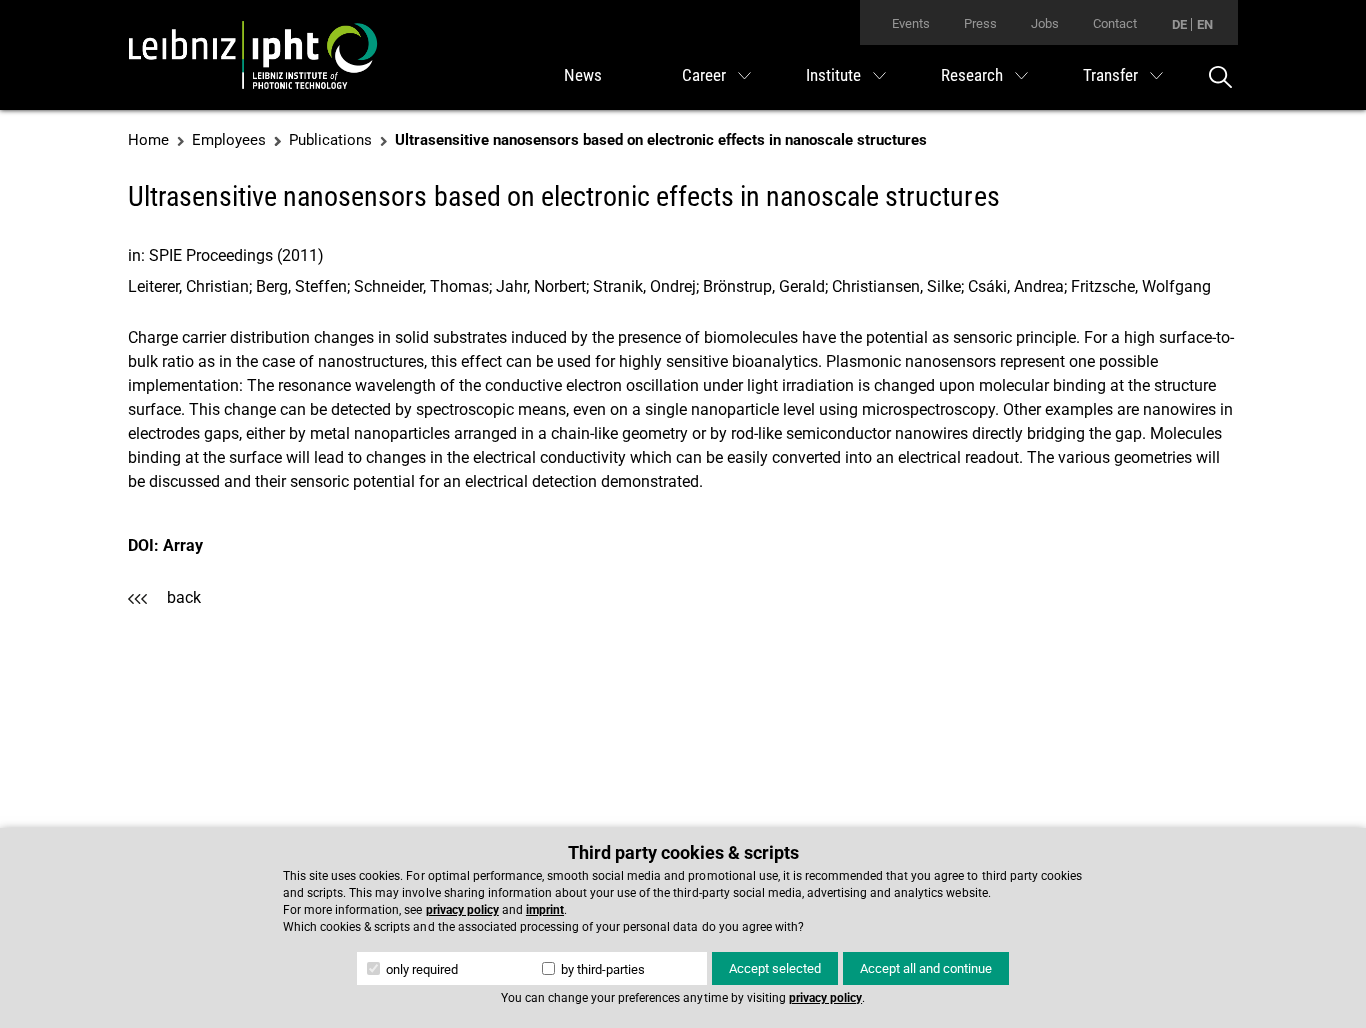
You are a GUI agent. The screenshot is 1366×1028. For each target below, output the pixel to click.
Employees (229, 140)
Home (148, 140)
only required (420, 969)
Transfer (1110, 75)
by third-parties (601, 969)
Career (704, 75)
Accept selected (775, 968)
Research (972, 75)
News (583, 75)
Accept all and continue (926, 968)
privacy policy (462, 910)
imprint (545, 910)
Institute (833, 75)
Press (980, 23)
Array (183, 545)
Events (911, 23)
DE (1179, 24)
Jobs (1045, 23)
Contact (1115, 23)
